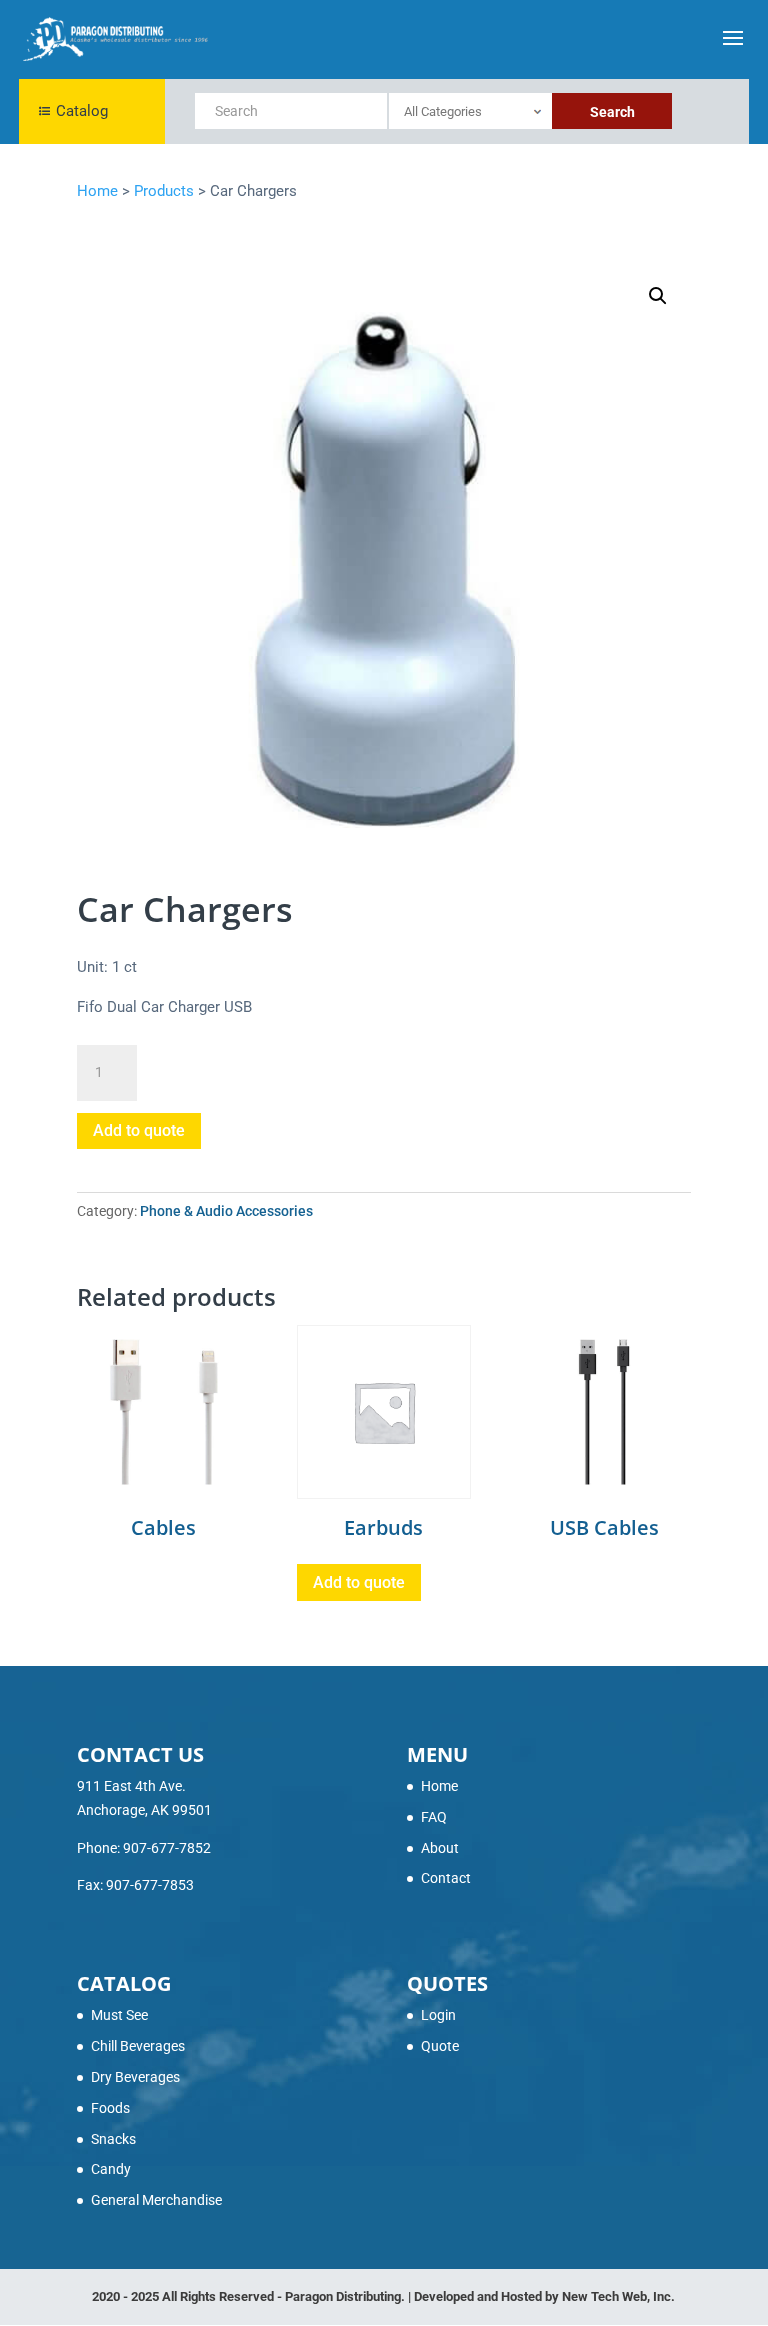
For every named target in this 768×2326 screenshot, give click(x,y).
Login (438, 2015)
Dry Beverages (135, 2077)
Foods (110, 2108)
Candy (111, 2169)
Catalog (82, 111)
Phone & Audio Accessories (226, 1211)
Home (439, 1786)
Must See (119, 2015)
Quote (440, 2046)
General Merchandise (156, 2200)
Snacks (113, 2139)
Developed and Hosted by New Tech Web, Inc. (544, 2296)
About (440, 1848)
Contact (446, 1878)
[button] (658, 296)
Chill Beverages (138, 2046)
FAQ (434, 1817)
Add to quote (139, 1130)
